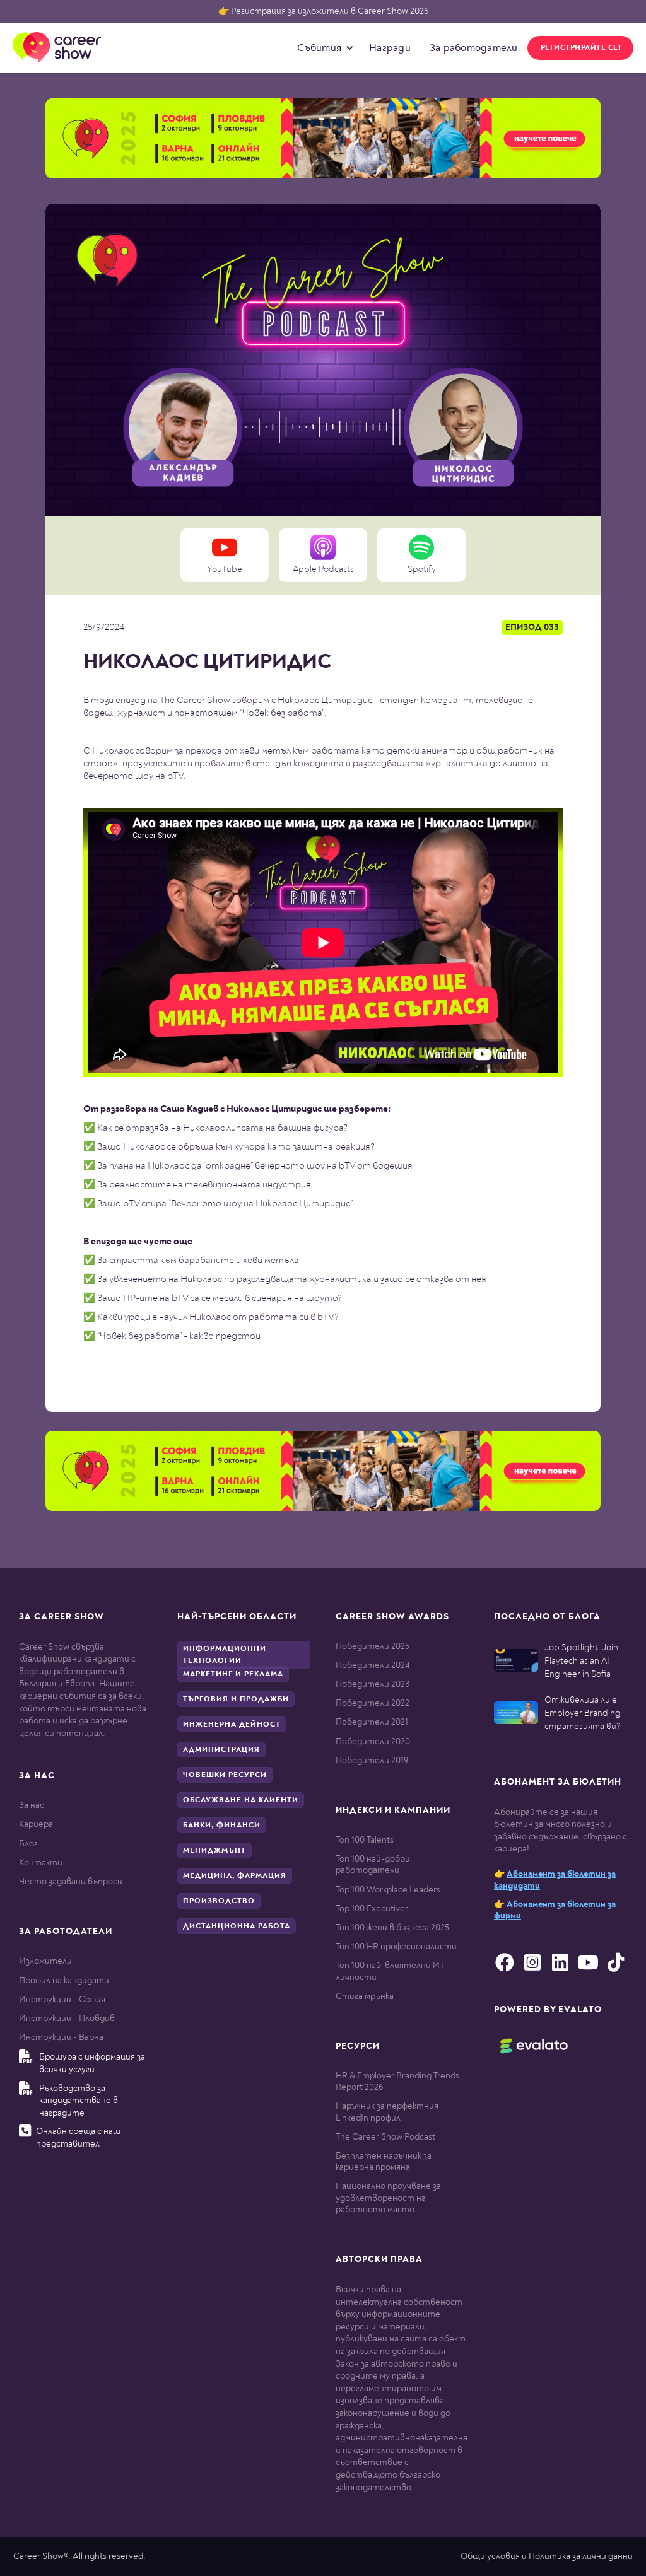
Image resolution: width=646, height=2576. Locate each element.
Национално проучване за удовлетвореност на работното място (388, 2197)
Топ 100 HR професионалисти (396, 1946)
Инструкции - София (62, 1999)
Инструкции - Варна (61, 2037)
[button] (322, 48)
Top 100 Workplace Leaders (388, 1890)
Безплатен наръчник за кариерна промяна (384, 2161)
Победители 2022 (373, 1703)
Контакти (41, 1862)
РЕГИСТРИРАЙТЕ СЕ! (581, 48)
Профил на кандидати (64, 1980)
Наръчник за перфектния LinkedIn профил (387, 2112)
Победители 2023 (373, 1684)
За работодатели (474, 48)
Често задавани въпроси (71, 1881)
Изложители (45, 1961)
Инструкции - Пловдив (67, 2018)
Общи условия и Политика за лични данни (547, 2556)
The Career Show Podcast (385, 2137)
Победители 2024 (373, 1665)
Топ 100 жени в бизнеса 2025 (392, 1927)
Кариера (36, 1824)
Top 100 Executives (372, 1909)
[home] (57, 48)
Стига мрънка (365, 1996)
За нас (32, 1805)
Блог (28, 1844)
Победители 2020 (373, 1741)
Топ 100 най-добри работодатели (373, 1864)
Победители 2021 (372, 1722)
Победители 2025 (373, 1646)
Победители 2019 (372, 1760)
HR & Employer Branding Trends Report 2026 (397, 2081)
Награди (390, 48)
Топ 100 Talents (365, 1840)
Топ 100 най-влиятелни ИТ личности (390, 1971)
